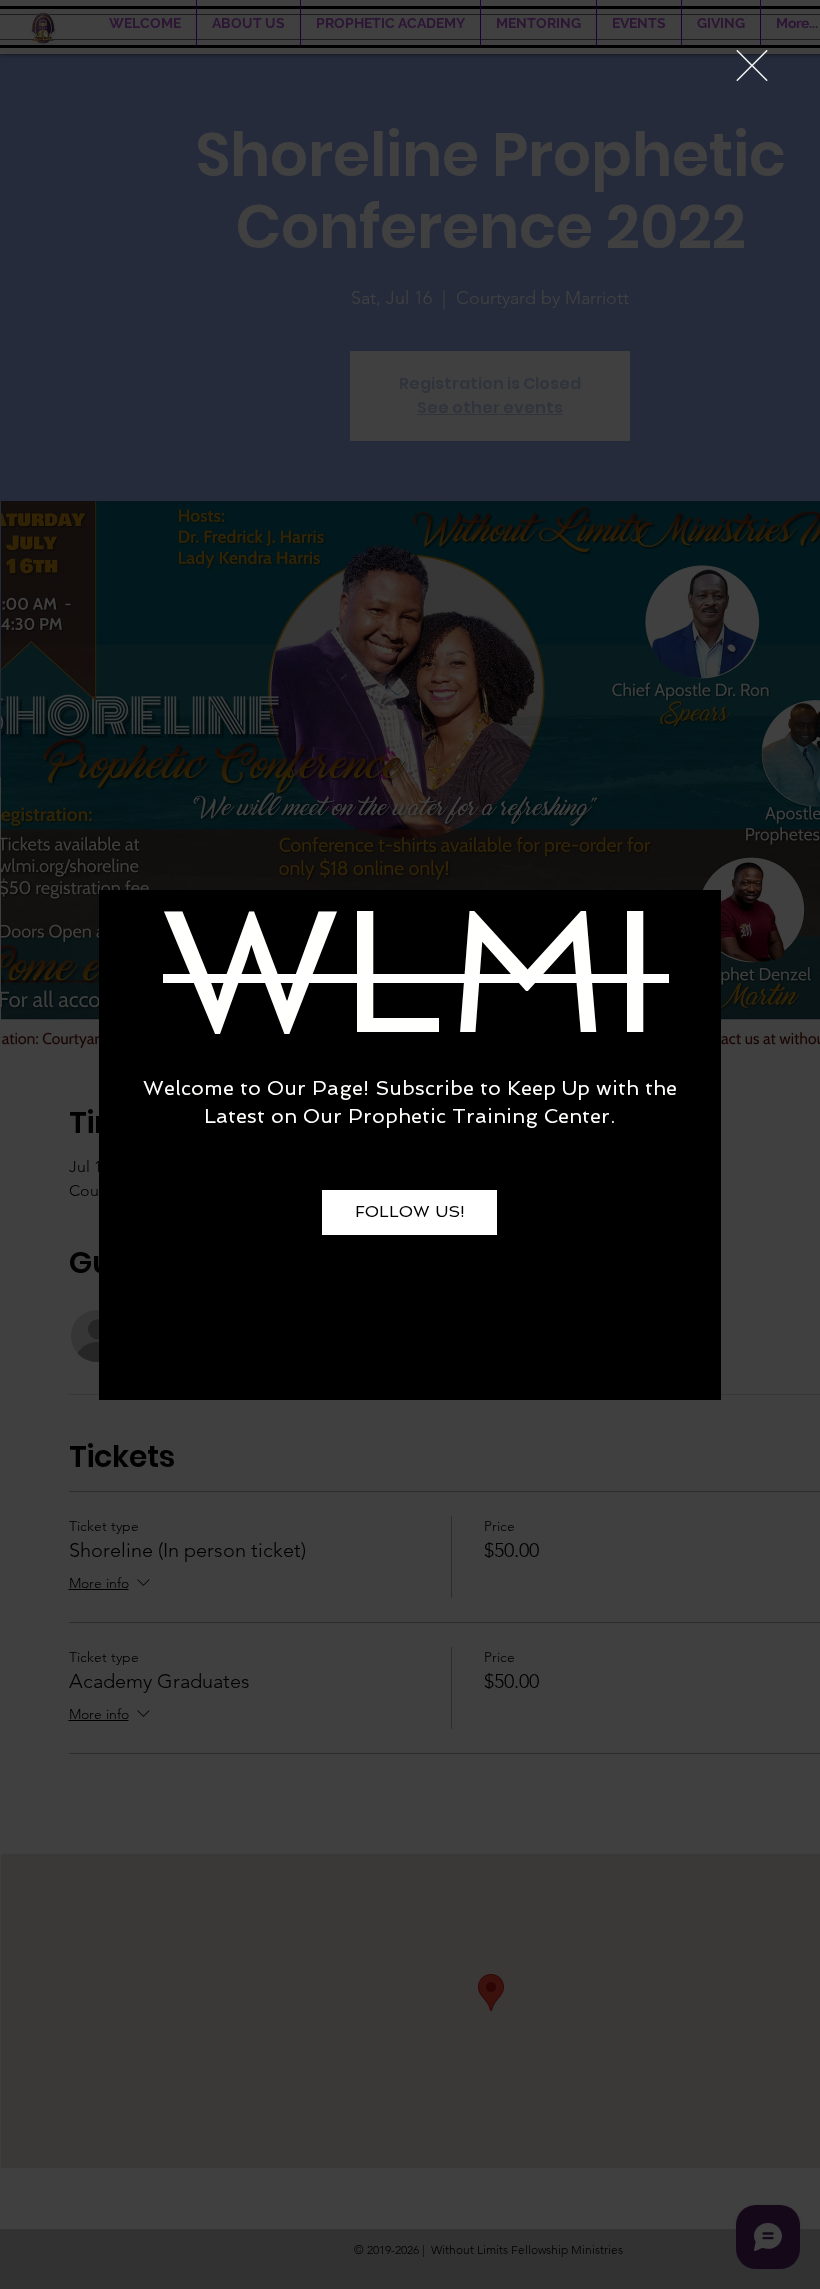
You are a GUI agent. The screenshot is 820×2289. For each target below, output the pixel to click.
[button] (752, 65)
